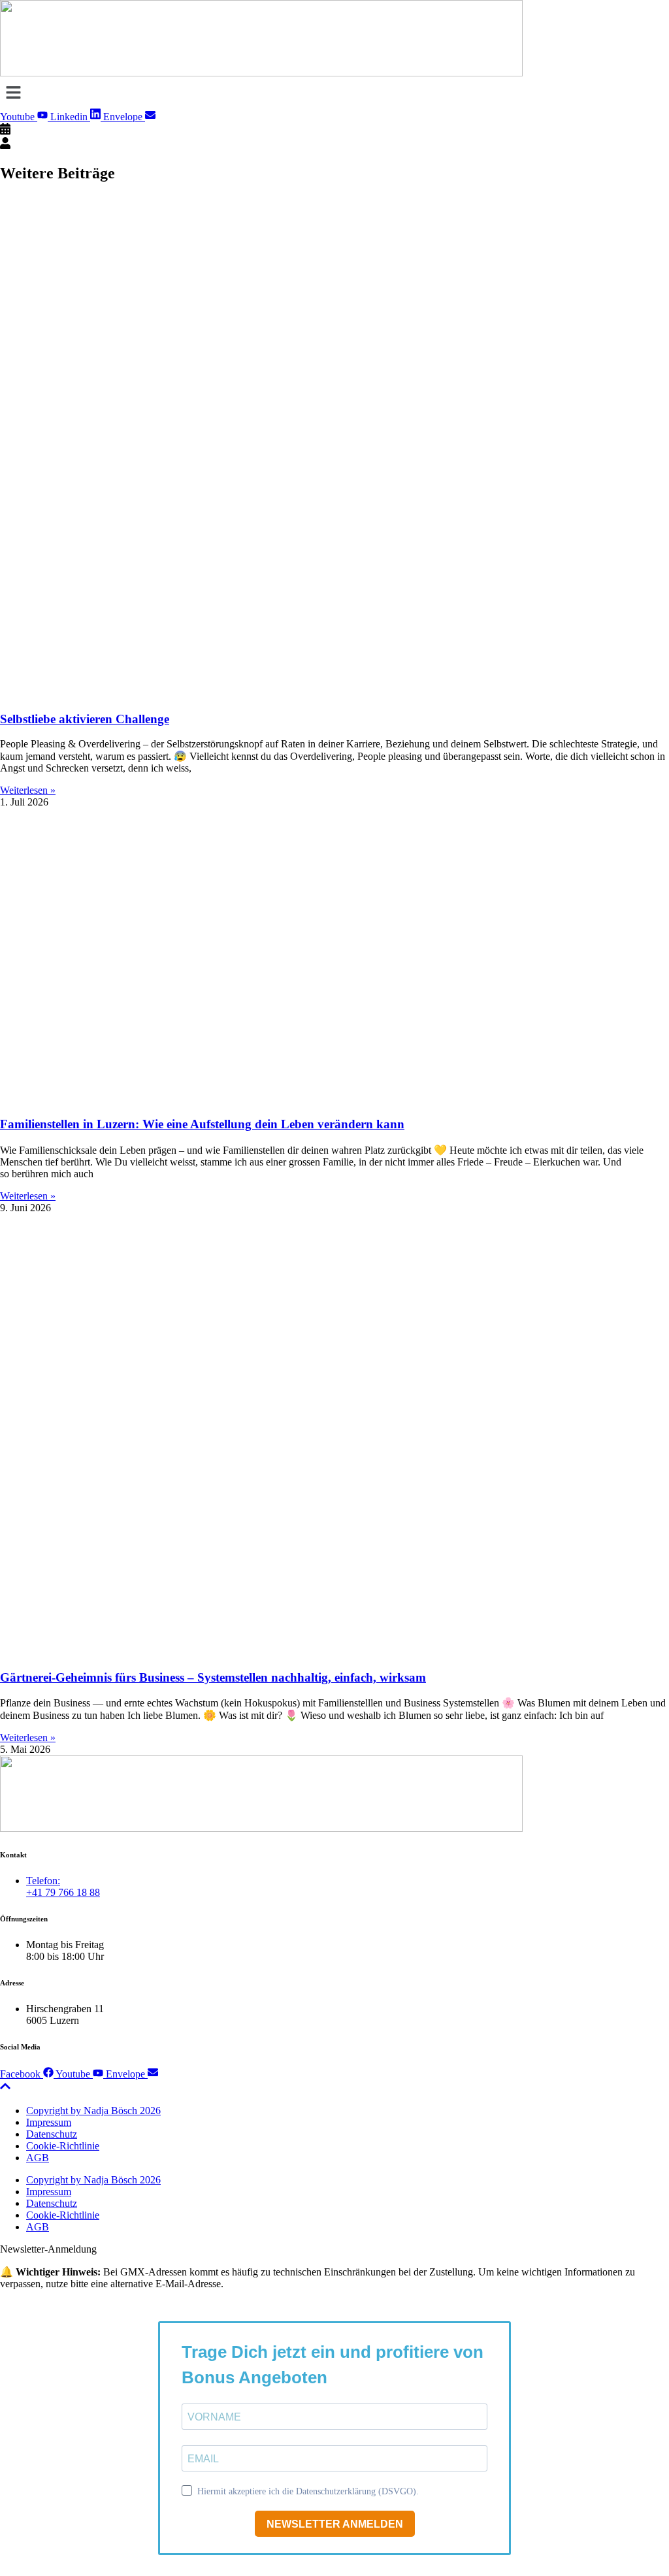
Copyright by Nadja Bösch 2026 (93, 2111)
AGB (38, 2158)
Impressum (49, 2122)
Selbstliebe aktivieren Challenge (85, 719)
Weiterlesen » (28, 790)
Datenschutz (52, 2134)
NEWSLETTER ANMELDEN (335, 2524)
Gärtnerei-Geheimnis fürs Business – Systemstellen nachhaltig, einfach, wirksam (213, 1677)
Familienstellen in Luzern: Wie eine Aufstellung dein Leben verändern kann (202, 1124)
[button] (334, 93)
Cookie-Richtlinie (63, 2146)
